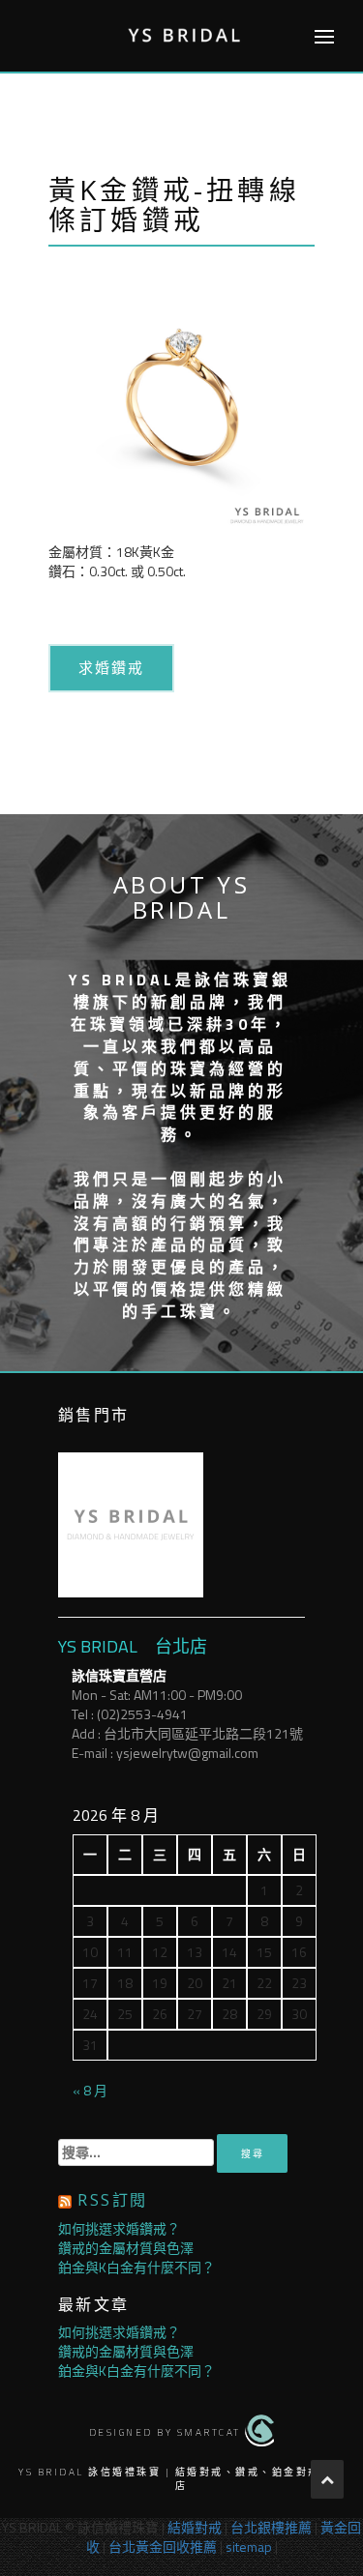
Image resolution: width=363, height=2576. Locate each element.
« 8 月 (90, 2090)
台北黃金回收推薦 (163, 2547)
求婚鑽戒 (112, 667)
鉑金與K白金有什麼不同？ (136, 2267)
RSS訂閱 (112, 2200)
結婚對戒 (195, 2527)
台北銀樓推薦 (271, 2527)
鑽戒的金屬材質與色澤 (126, 2248)
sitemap (249, 2547)
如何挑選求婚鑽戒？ (119, 2228)
